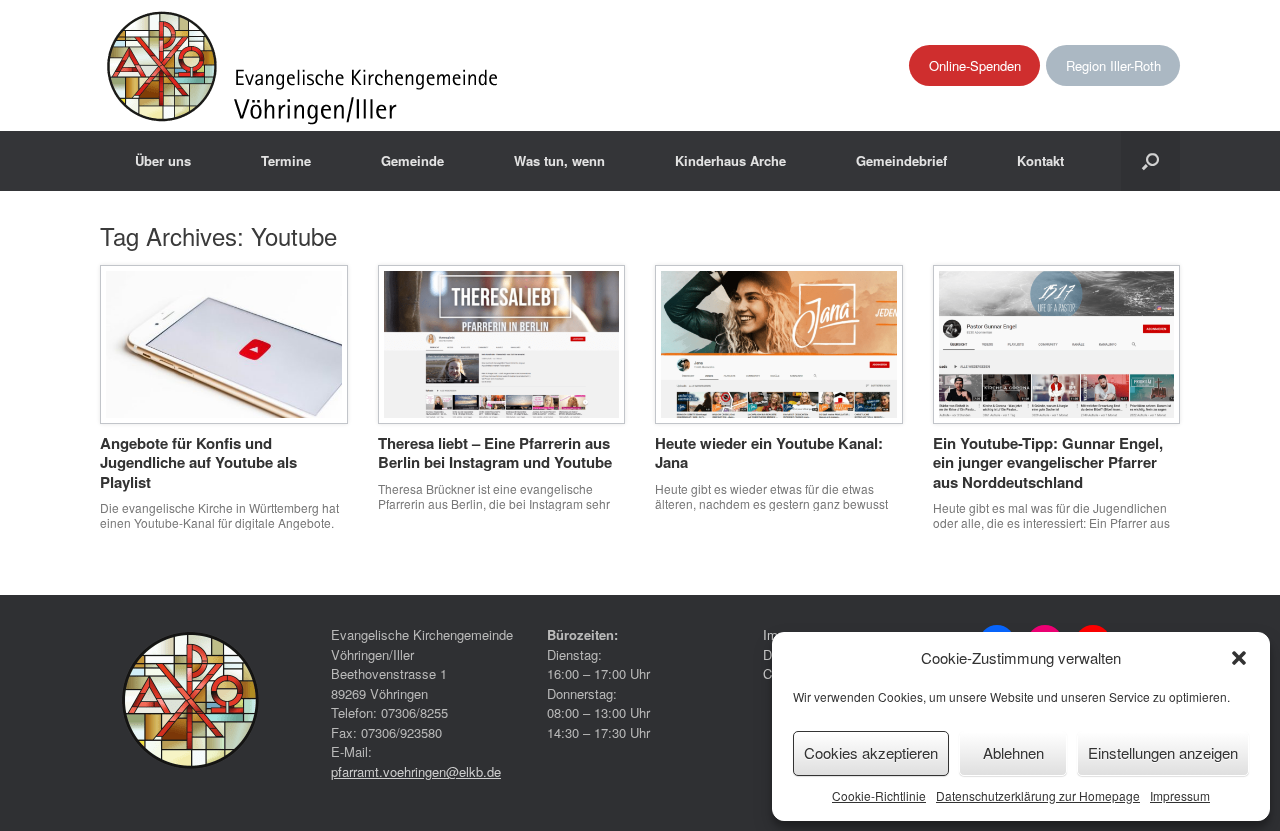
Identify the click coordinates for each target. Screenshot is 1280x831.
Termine (286, 160)
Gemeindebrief (901, 160)
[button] (1239, 658)
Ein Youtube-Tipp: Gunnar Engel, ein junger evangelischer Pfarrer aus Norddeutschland (1048, 462)
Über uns (163, 160)
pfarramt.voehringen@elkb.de (416, 771)
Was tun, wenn (559, 160)
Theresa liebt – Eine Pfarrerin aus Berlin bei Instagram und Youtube (495, 453)
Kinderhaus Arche (730, 160)
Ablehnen (1013, 752)
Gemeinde (412, 160)
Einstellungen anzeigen (1163, 752)
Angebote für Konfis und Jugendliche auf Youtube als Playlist (198, 462)
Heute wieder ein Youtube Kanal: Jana (769, 453)
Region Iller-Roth (1113, 65)
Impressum (1180, 795)
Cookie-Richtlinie (879, 795)
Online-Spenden (975, 65)
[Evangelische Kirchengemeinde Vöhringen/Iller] (304, 65)
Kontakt (1040, 160)
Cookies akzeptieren (871, 752)
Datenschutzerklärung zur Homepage (1038, 795)
